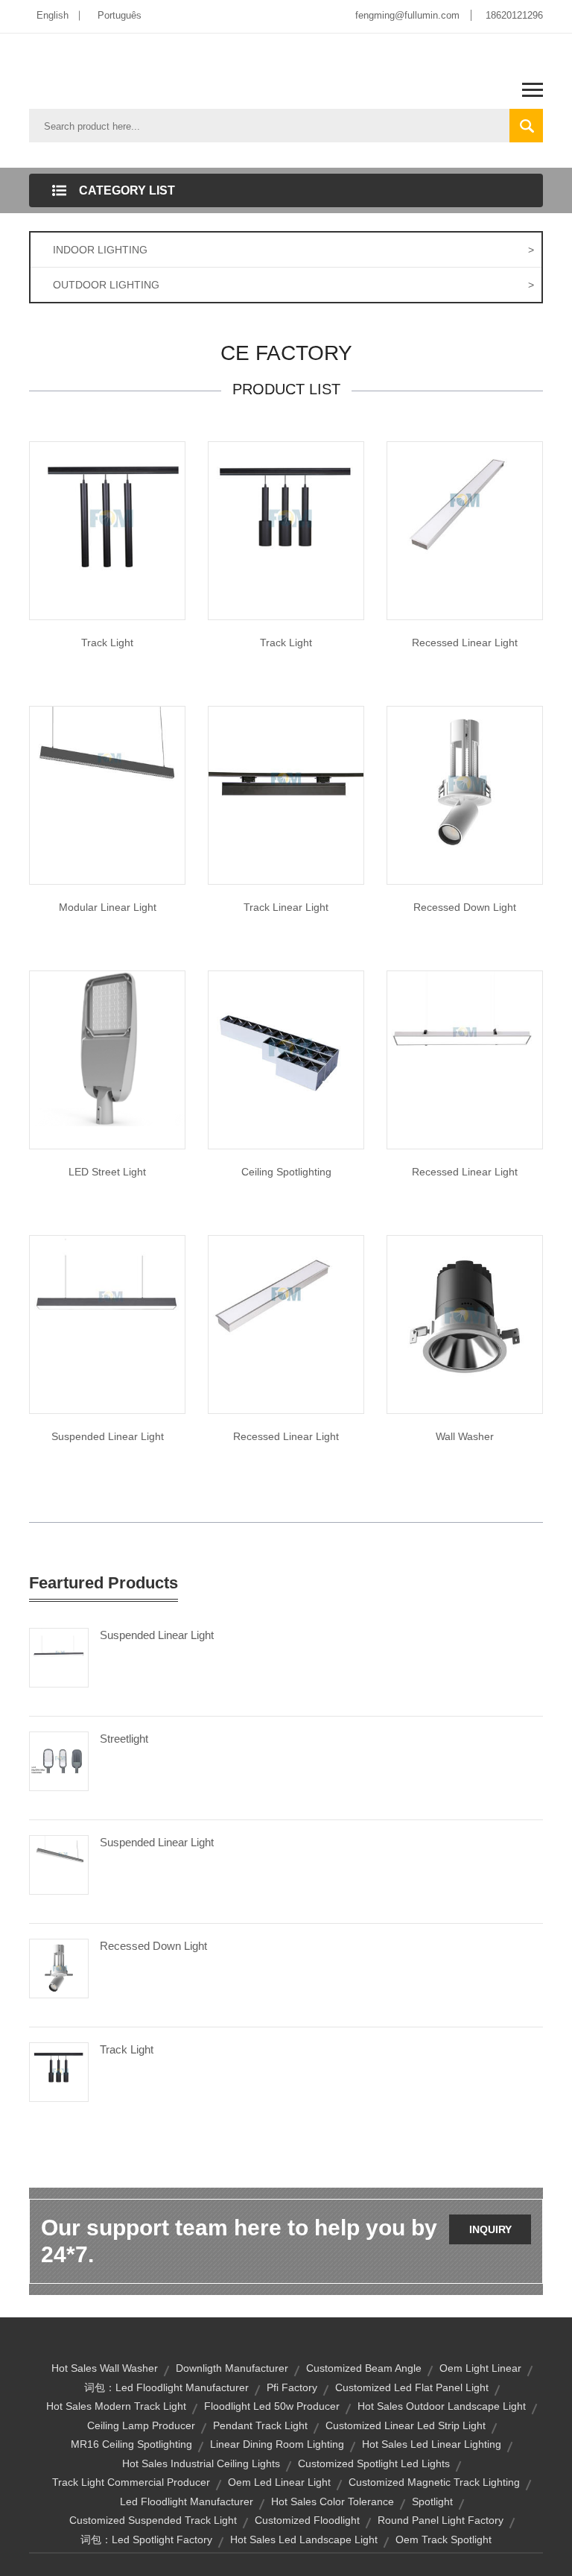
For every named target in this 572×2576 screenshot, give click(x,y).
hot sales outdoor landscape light (442, 2406)
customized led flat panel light (412, 2387)
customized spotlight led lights (374, 2463)
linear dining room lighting (277, 2444)
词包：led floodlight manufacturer (166, 2387)
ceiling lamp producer (141, 2425)
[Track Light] (107, 519)
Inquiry (490, 2229)
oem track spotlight (444, 2539)
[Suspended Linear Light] (107, 1313)
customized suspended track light (153, 2520)
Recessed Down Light (465, 907)
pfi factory (292, 2387)
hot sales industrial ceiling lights (201, 2463)
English (53, 15)
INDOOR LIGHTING (293, 250)
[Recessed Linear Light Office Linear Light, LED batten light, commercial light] (286, 1293)
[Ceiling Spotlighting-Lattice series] (286, 1048)
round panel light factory (441, 2520)
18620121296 (514, 15)
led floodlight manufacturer (187, 2501)
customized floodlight (307, 2520)
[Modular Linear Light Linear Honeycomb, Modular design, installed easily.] (107, 783)
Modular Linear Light (108, 907)
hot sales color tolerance (333, 2501)
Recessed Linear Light (465, 643)
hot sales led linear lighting (432, 2444)
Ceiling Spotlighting (286, 1172)
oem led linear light (279, 2482)
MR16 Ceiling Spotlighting (131, 2444)
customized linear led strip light (406, 2425)
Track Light (107, 643)
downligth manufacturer (232, 2368)
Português (120, 15)
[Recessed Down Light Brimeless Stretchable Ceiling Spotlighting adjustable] (465, 783)
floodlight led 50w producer (272, 2406)
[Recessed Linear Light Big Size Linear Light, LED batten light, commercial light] (465, 499)
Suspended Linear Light (108, 1436)
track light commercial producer (131, 2482)
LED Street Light (107, 1172)
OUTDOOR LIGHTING (293, 285)
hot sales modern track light (116, 2406)
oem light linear (480, 2368)
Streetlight (124, 1739)
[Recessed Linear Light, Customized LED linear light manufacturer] (465, 1048)
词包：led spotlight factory (146, 2539)
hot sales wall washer (105, 2368)
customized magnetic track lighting (434, 2482)
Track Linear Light (286, 907)
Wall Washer (465, 1436)
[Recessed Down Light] (59, 1968)
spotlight (432, 2501)
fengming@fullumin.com (407, 15)
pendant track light (260, 2425)
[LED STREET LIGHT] (107, 1048)
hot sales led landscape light (304, 2539)
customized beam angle (364, 2368)
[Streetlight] (59, 1761)
